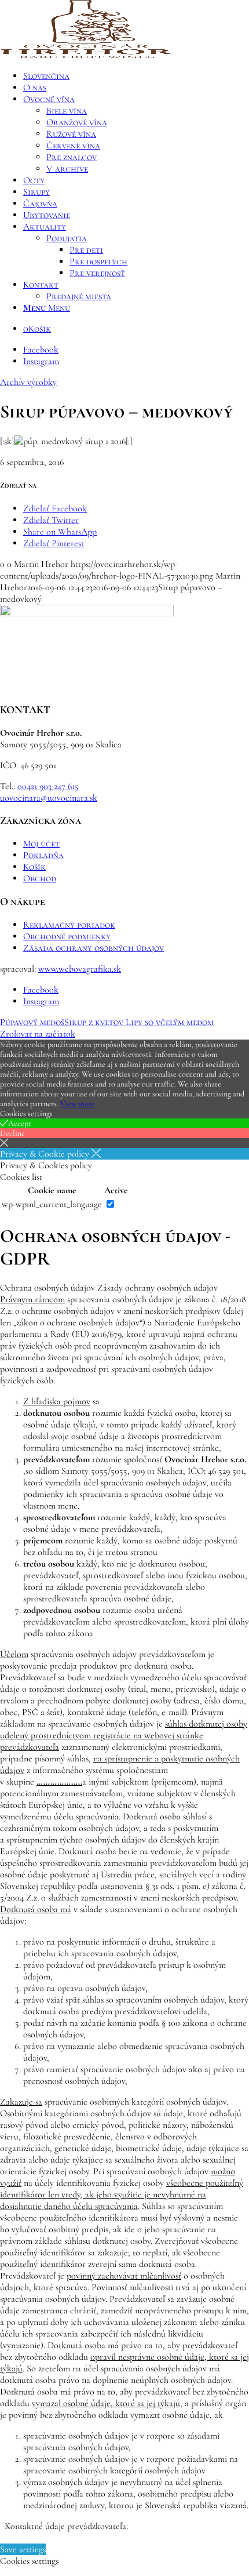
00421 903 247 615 (48, 786)
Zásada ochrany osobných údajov (94, 948)
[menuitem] (136, 76)
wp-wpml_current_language (52, 1204)
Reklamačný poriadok (69, 925)
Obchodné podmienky (67, 936)
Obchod (40, 878)
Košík (34, 867)
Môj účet (41, 844)
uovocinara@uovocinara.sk (49, 798)
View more (78, 1104)
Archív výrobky (28, 382)
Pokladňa (43, 855)
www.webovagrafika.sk (80, 969)
